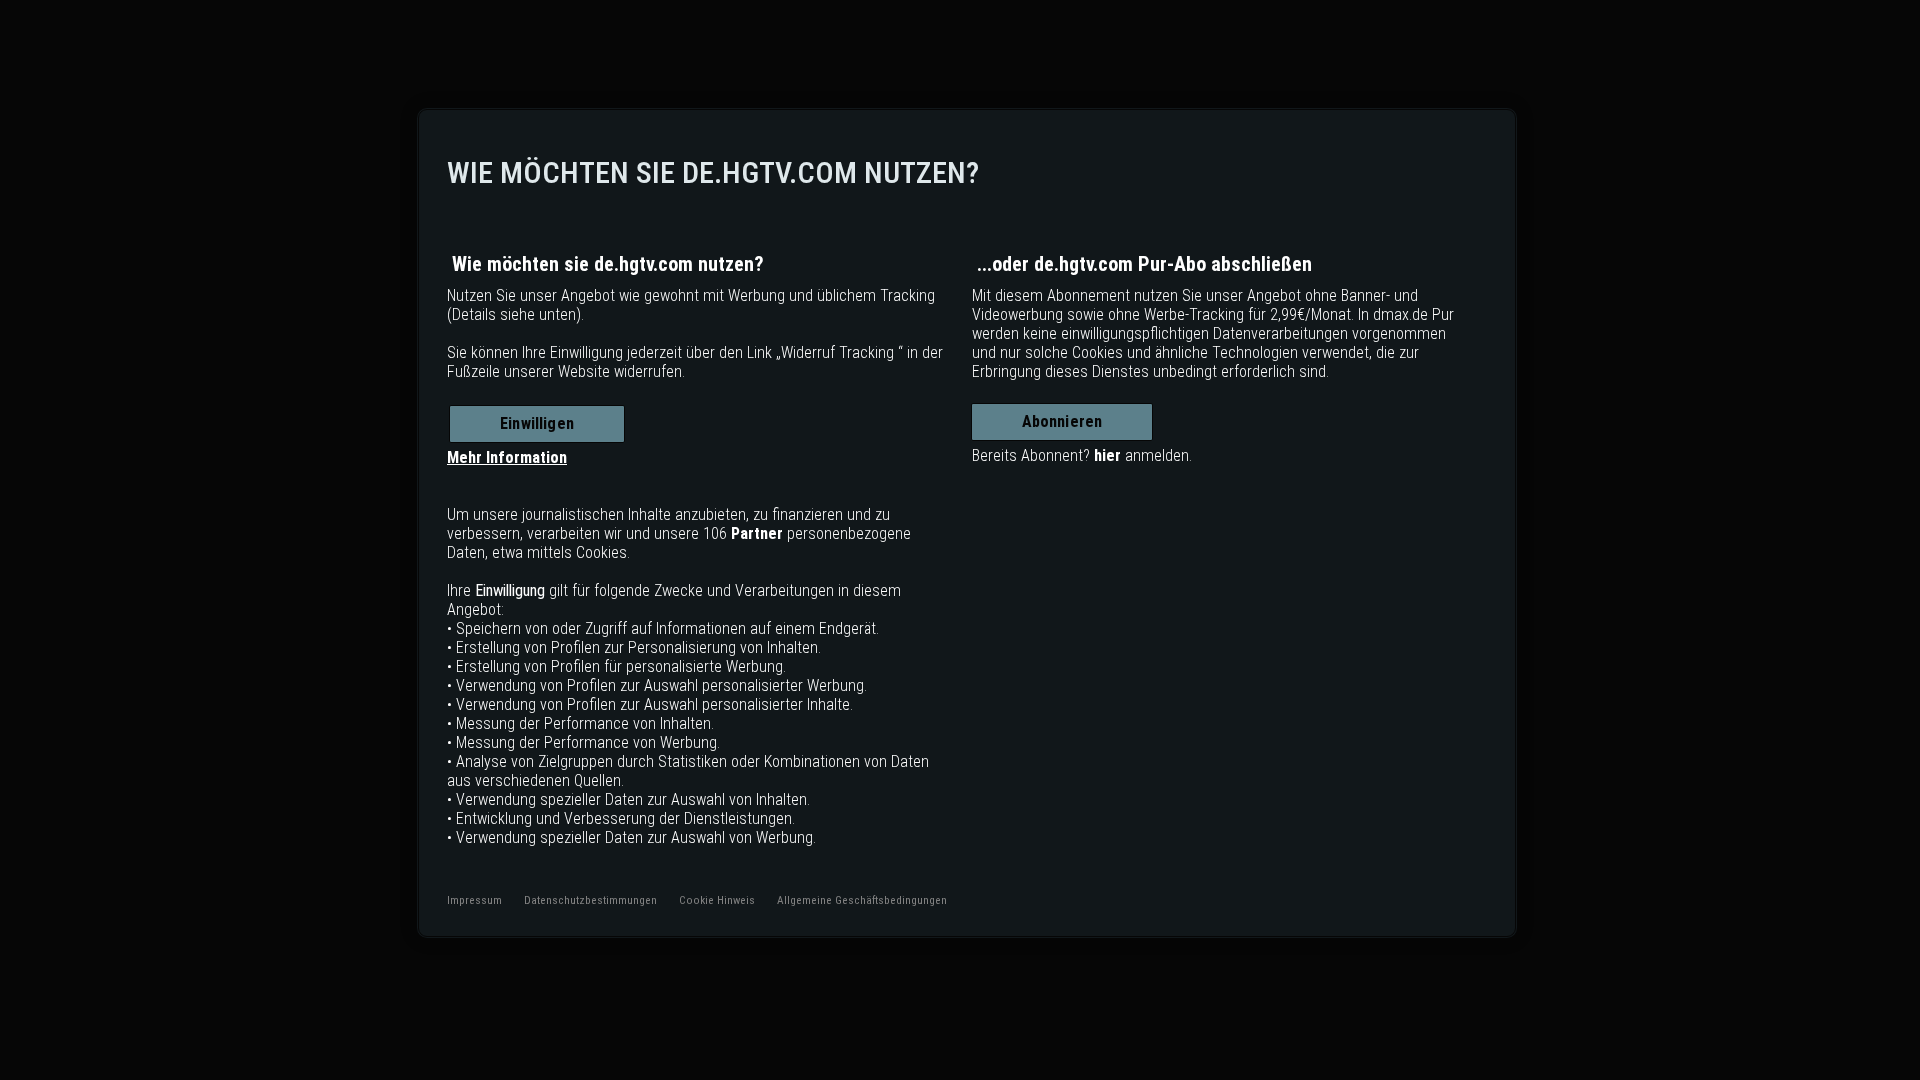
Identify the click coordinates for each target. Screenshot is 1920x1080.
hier (1107, 455)
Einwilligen (537, 423)
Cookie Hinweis (717, 900)
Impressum (474, 900)
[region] (967, 523)
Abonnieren (1062, 421)
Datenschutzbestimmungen (590, 900)
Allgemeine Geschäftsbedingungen (862, 900)
